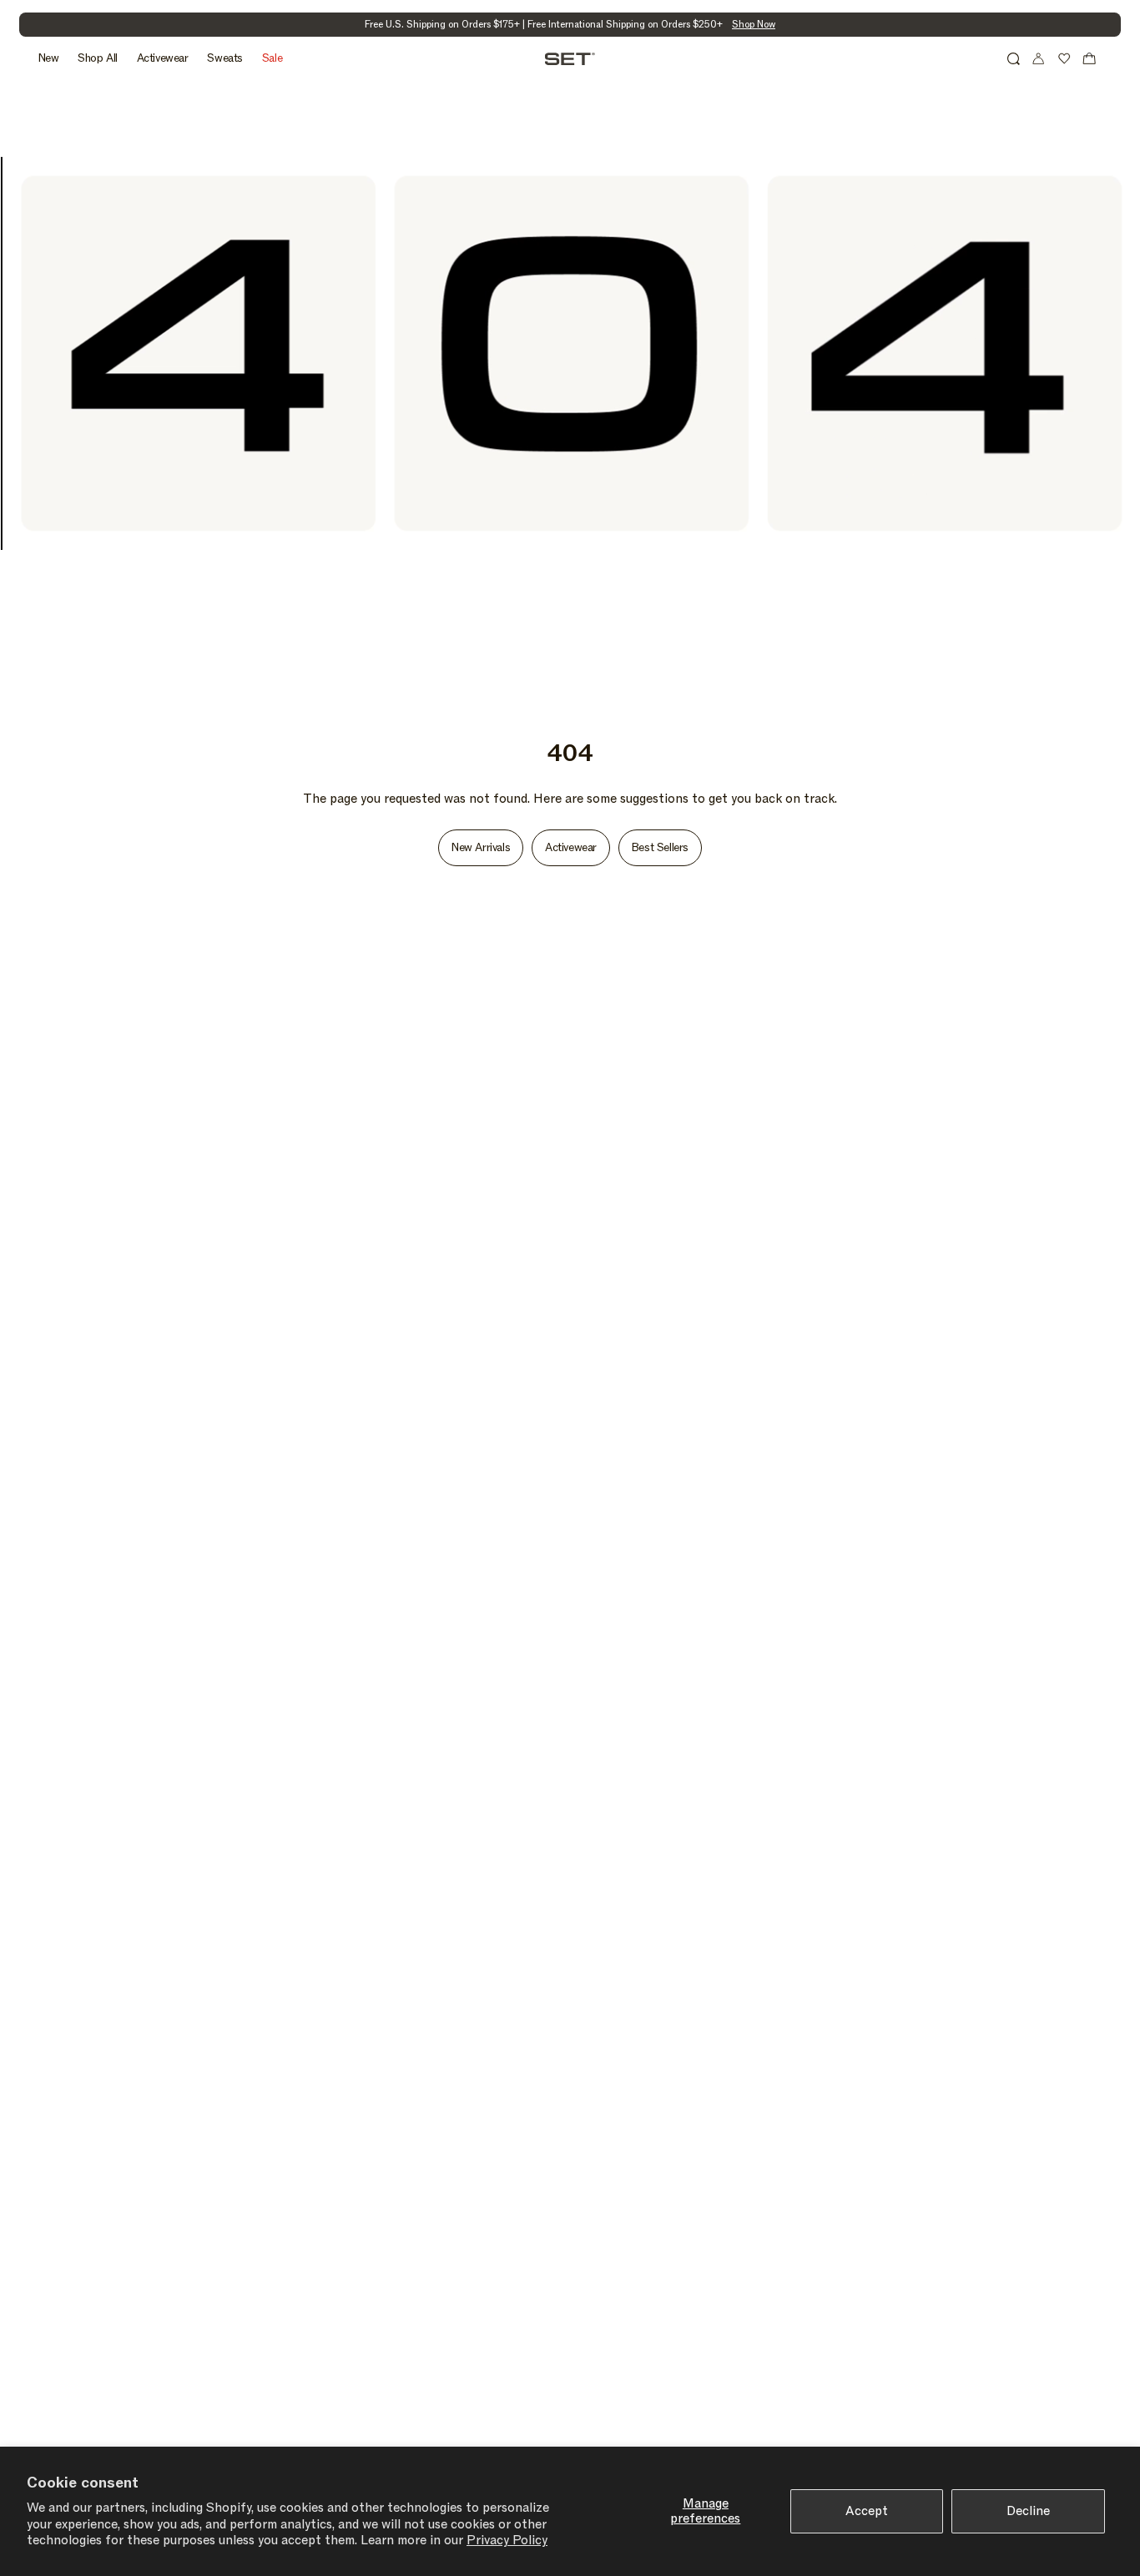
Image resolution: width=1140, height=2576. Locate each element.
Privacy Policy (507, 2540)
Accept (867, 2511)
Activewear (571, 848)
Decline (1028, 2511)
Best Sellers (660, 848)
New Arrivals (481, 848)
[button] (1013, 58)
